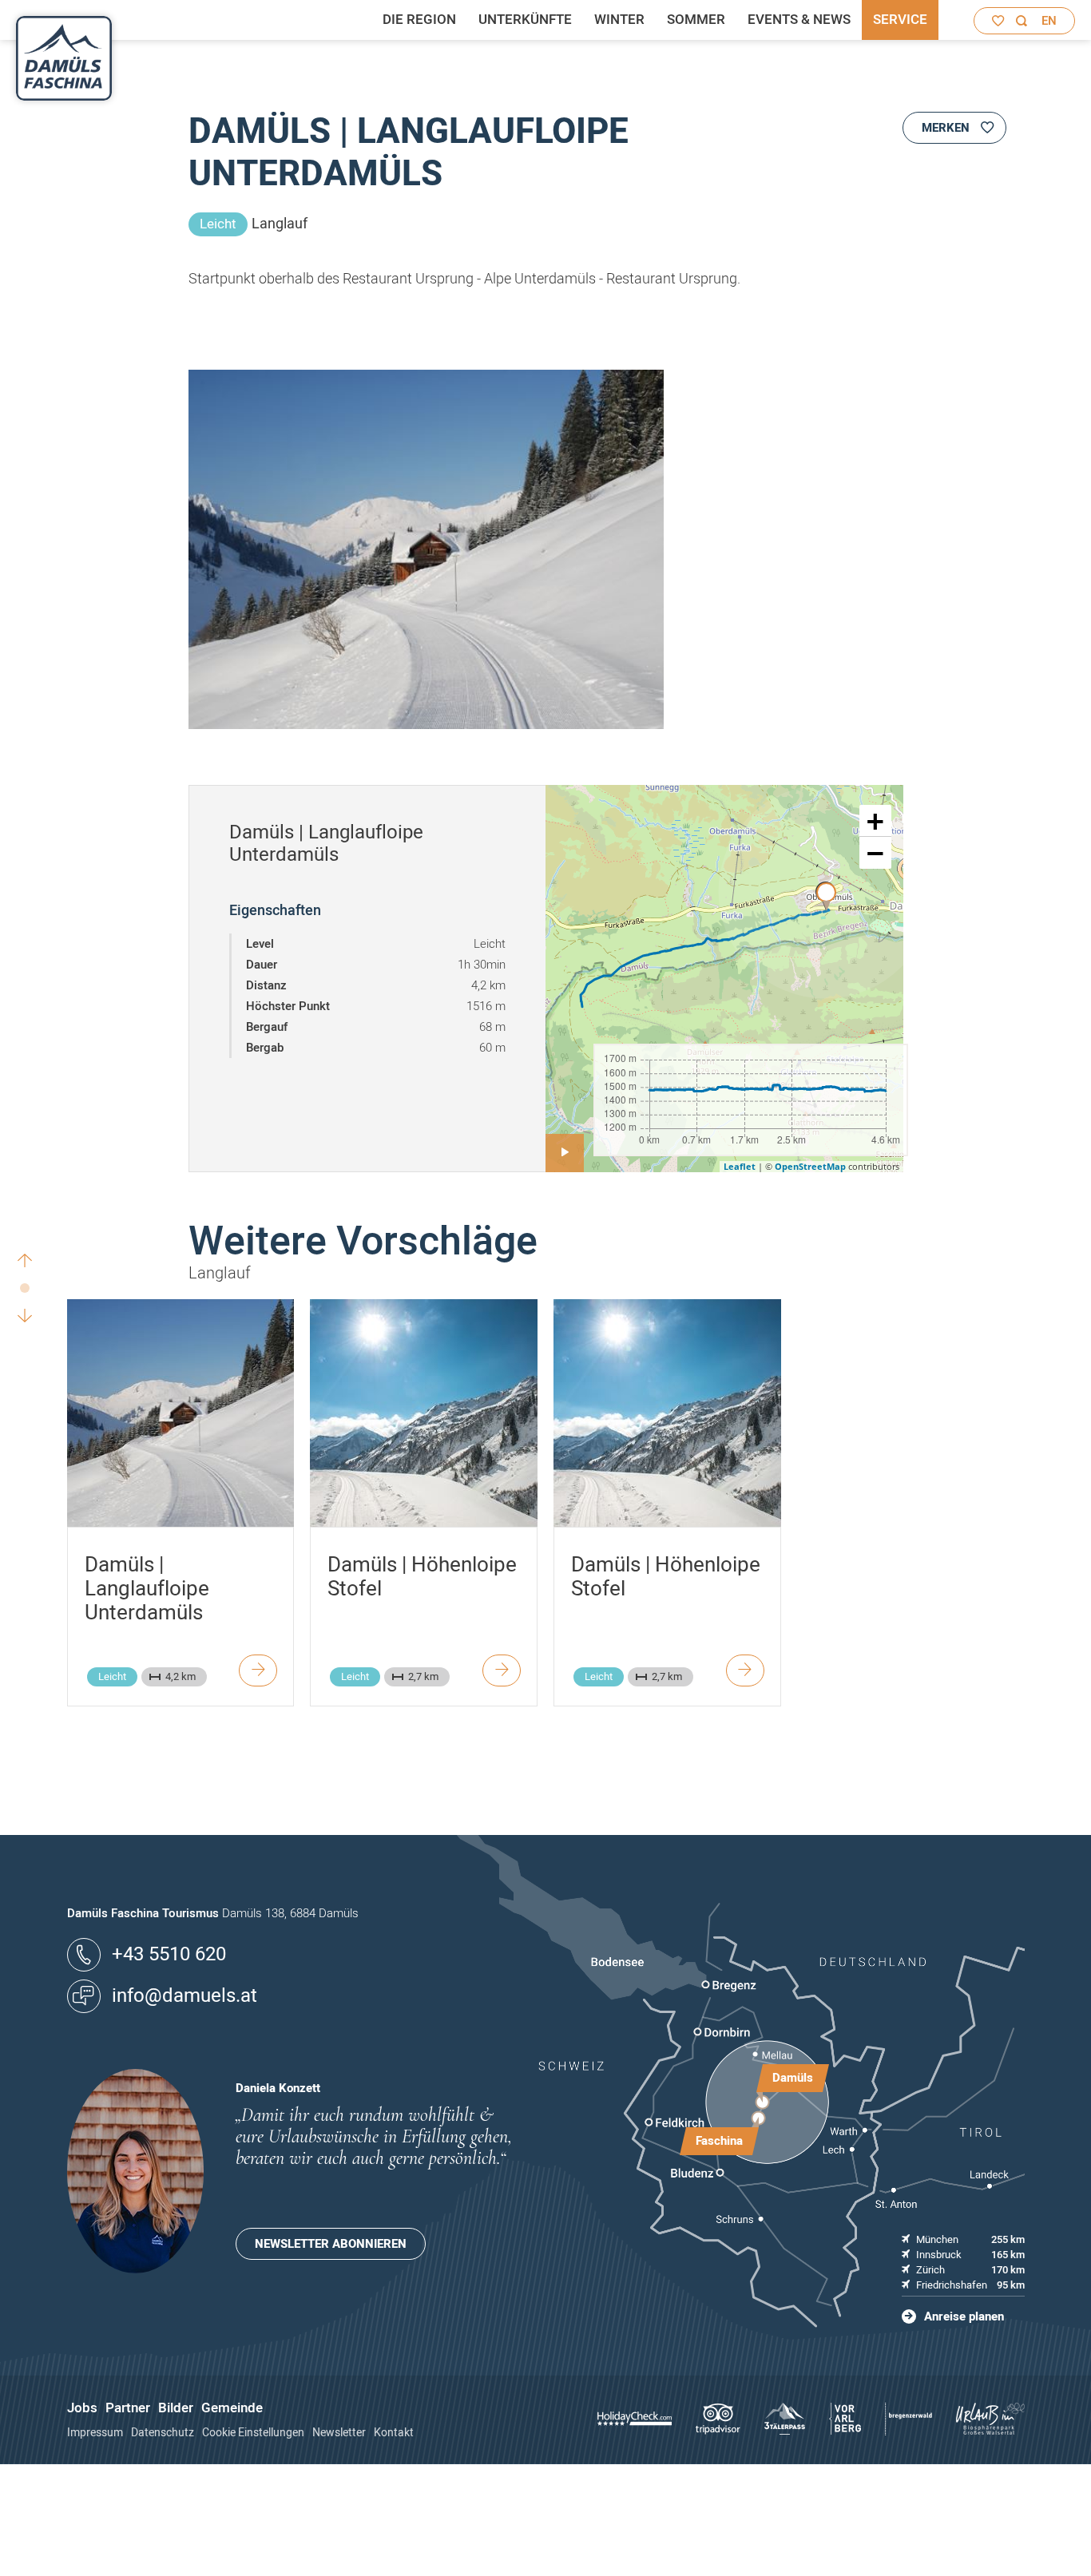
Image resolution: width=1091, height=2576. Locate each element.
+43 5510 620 (169, 1954)
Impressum (95, 2433)
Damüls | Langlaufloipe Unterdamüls (147, 1589)
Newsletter (339, 2433)
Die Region (419, 20)
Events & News (799, 20)
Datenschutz (163, 2433)
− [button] (875, 853)
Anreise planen (964, 2316)
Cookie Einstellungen (253, 2433)
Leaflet (740, 1166)
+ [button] (875, 821)
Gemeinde (232, 2408)
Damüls (793, 2078)
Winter (619, 20)
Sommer (696, 20)
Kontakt (394, 2433)
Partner (128, 2408)
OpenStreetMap (810, 1166)
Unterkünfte (525, 20)
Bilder (176, 2408)
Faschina (719, 2141)
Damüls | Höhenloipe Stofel (422, 1577)
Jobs (82, 2408)
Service (900, 20)
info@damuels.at (184, 1996)
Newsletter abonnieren (331, 2244)
